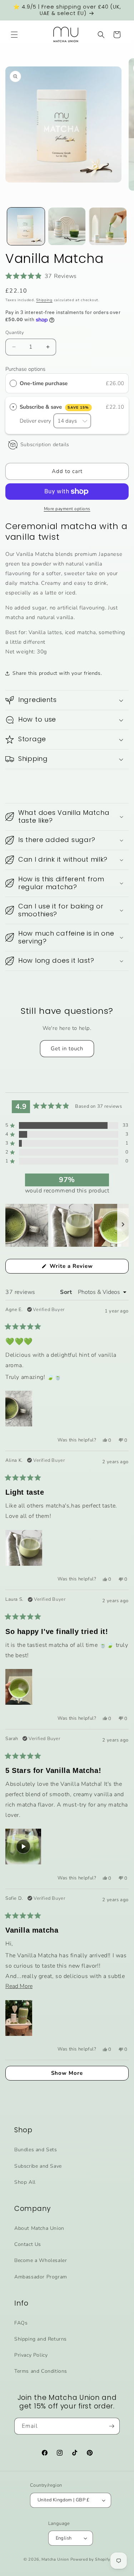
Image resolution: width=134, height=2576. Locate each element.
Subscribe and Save (38, 2166)
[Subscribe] (111, 2426)
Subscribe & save (54, 407)
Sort (67, 1292)
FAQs (21, 2323)
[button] (14, 35)
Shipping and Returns (41, 2339)
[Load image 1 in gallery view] (26, 226)
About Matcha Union (39, 2228)
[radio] (13, 383)
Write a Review (83, 1268)
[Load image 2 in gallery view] (67, 226)
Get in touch (67, 1048)
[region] (67, 1225)
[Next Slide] (123, 1225)
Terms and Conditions (41, 2371)
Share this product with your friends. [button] (57, 673)
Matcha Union (55, 2559)
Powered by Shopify (91, 2559)
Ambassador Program (41, 2277)
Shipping (44, 300)
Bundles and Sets (36, 2150)
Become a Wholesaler (41, 2260)
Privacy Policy (31, 2355)
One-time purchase (44, 383)
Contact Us (28, 2244)
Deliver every (36, 421)
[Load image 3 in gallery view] (108, 226)
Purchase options (25, 369)
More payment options (67, 509)
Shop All (25, 2182)
